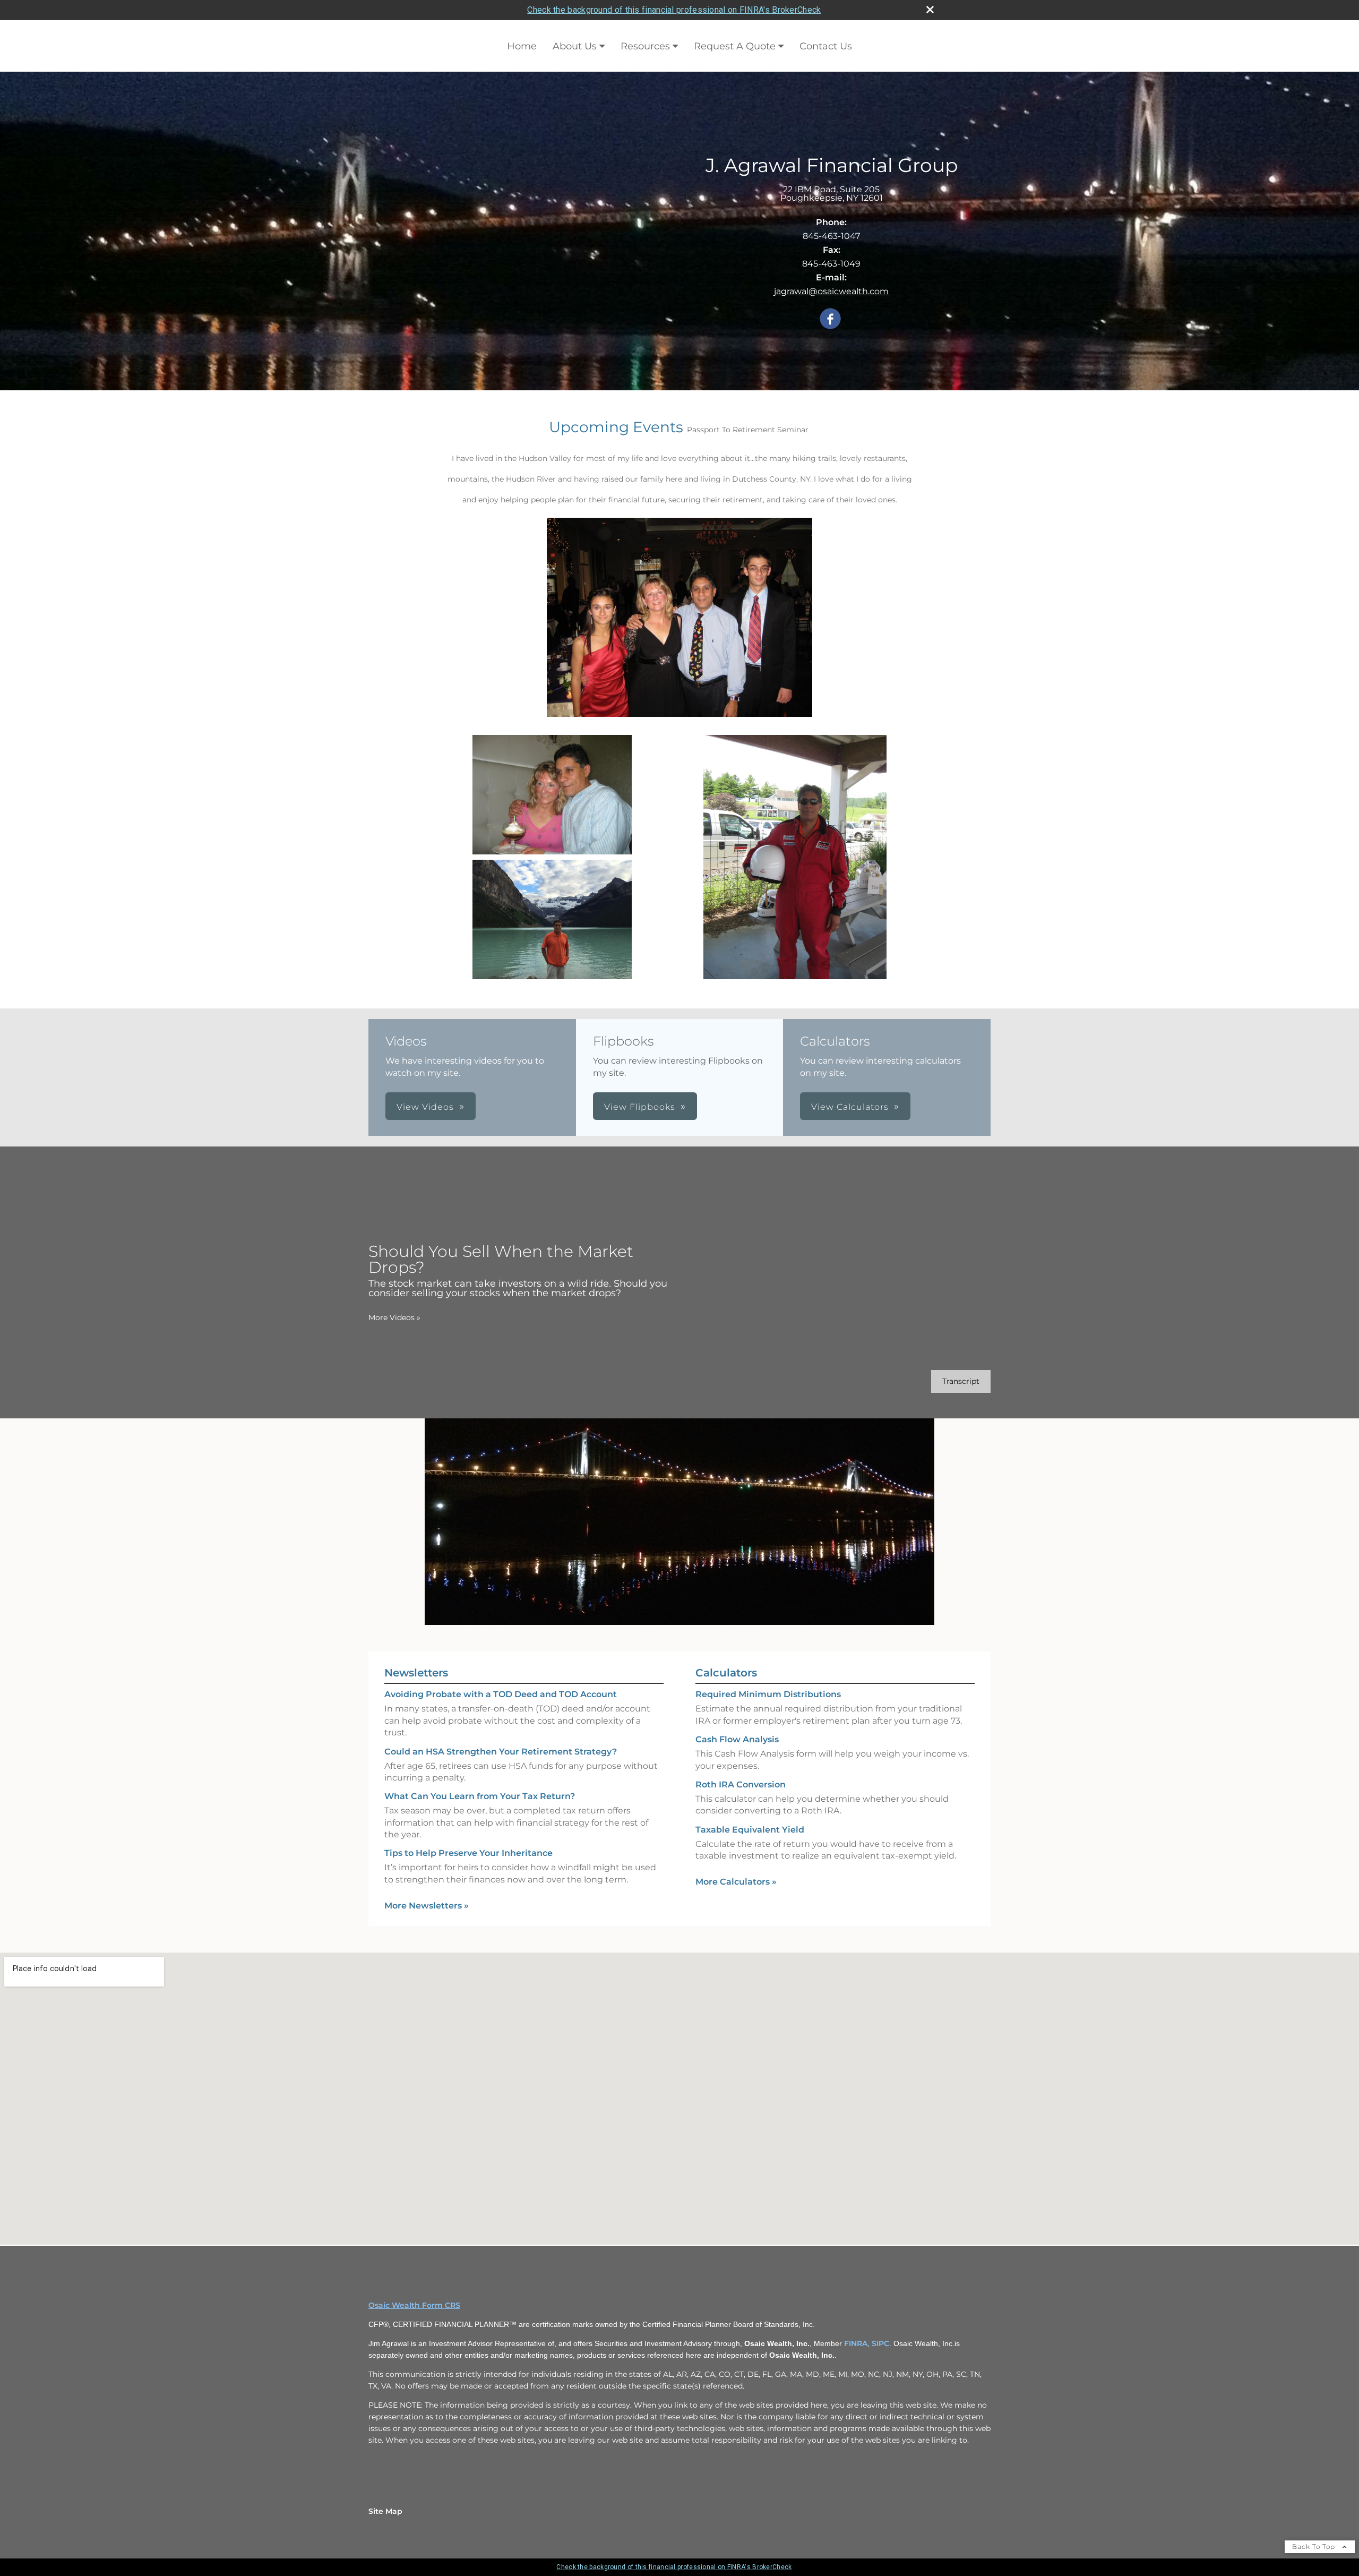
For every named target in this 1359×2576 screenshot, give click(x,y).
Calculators (726, 1673)
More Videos (394, 1317)
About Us (575, 46)
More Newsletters (427, 1906)
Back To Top (1315, 2547)
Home (522, 46)
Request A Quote (735, 46)
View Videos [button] (425, 1107)
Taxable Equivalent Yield (750, 1830)
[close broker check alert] (930, 10)
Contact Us (826, 46)
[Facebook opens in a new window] (830, 319)
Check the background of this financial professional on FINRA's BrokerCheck (674, 10)
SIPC (880, 2343)
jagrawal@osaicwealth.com (831, 291)
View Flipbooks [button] (640, 1107)
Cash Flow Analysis (737, 1739)
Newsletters (416, 1673)
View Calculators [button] (850, 1107)
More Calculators (736, 1882)
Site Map (385, 2511)
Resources (645, 46)
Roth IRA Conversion (741, 1785)
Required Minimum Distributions (768, 1694)
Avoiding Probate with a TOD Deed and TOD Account (501, 1694)
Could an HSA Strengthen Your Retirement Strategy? (501, 1752)
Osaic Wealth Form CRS (414, 2305)
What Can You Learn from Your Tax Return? (480, 1796)
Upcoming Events (616, 427)
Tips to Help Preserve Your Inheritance (468, 1853)
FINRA (856, 2343)
